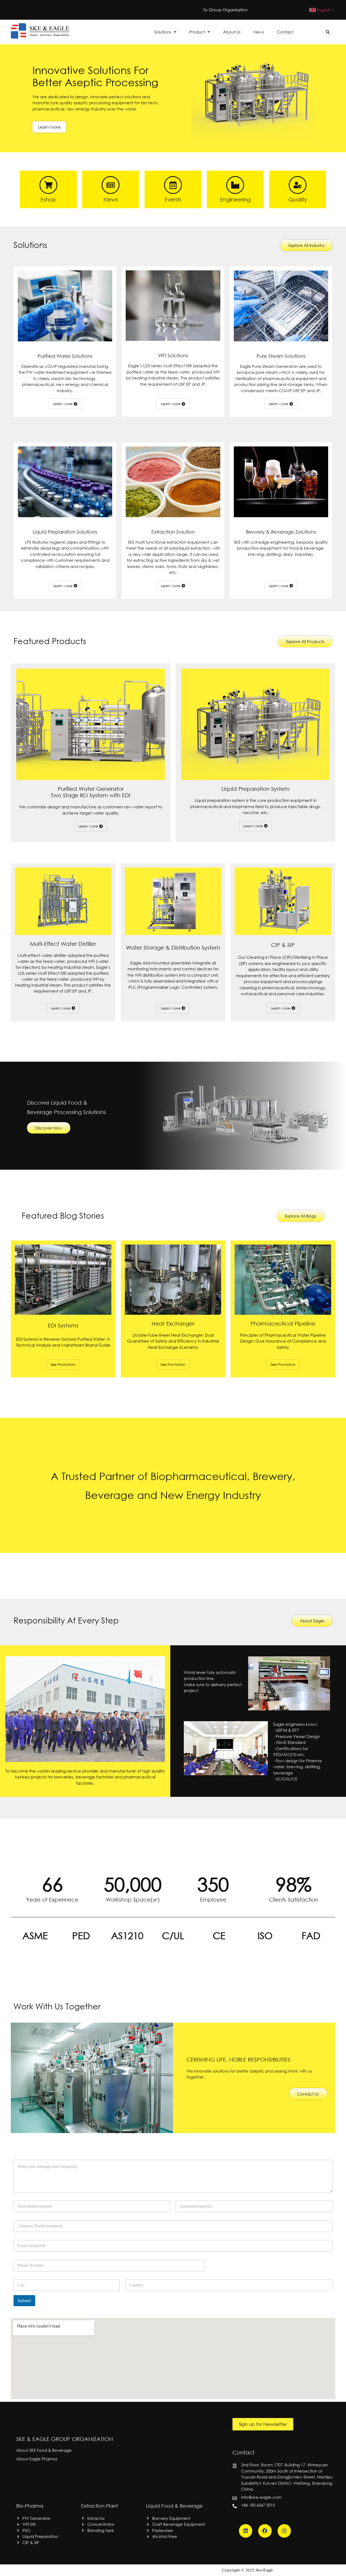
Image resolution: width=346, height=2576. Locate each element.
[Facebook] (265, 2531)
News (259, 32)
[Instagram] (284, 2531)
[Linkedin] (246, 2531)
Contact (285, 32)
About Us (232, 32)
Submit (24, 2301)
